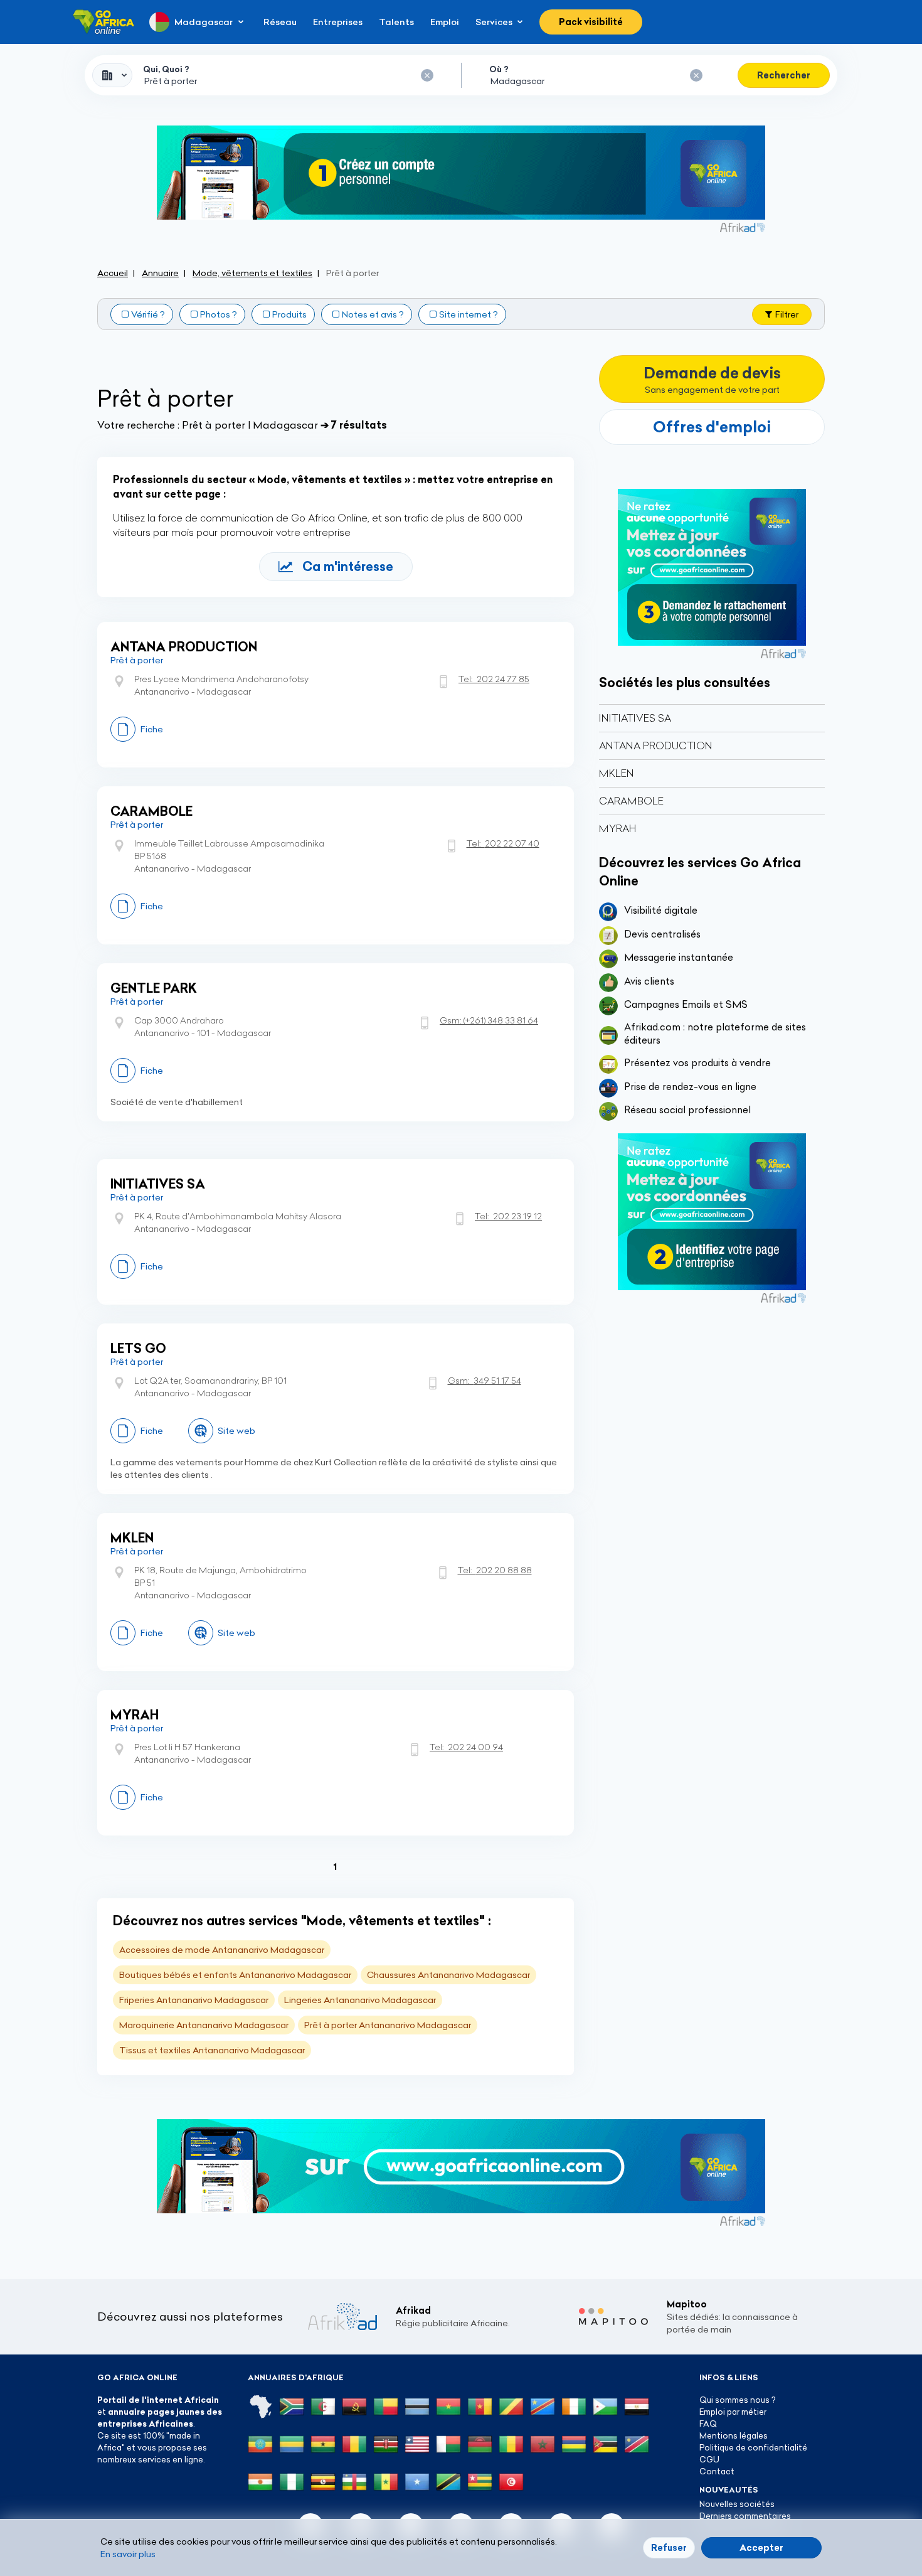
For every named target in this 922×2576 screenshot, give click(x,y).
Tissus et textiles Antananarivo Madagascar (212, 2050)
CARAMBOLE (151, 811)
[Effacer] (427, 75)
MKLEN (132, 1538)
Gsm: (489, 1020)
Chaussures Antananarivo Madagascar (448, 1975)
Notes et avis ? (373, 314)
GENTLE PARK (154, 988)
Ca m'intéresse (348, 566)
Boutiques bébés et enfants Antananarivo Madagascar (235, 1975)
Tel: (494, 679)
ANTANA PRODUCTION (184, 647)
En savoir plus (128, 2554)
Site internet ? (469, 314)
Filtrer (787, 314)
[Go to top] (869, 2507)
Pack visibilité (591, 22)
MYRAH (135, 1715)
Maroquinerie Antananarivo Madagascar (204, 2025)
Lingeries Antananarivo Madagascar (360, 2000)
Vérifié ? (148, 314)
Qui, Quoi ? (166, 69)
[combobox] (112, 75)
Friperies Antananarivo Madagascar (194, 2000)
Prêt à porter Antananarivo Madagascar (388, 2025)
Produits (289, 314)
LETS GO (138, 1348)
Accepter (761, 2548)
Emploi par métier (733, 2412)
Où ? (499, 69)
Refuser (669, 2548)
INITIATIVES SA (158, 1184)
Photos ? (219, 314)
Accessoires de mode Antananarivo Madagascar (222, 1950)
